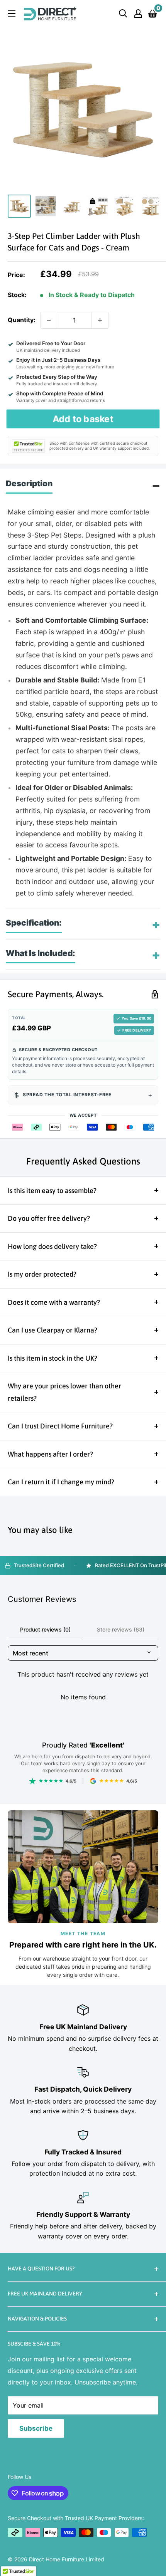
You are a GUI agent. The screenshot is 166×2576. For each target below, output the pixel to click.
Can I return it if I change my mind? (61, 1482)
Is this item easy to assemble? (52, 1191)
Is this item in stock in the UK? (53, 1358)
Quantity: (22, 320)
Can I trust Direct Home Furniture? (60, 1426)
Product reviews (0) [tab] (45, 1629)
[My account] (138, 13)
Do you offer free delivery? (49, 1218)
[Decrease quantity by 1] (49, 320)
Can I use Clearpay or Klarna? (53, 1330)
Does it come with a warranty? (54, 1302)
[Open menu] (12, 13)
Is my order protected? (42, 1274)
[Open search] (123, 13)
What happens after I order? (50, 1454)
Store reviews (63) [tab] (121, 1629)
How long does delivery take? (52, 1246)
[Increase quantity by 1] (100, 320)
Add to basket (83, 418)
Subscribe (36, 2428)
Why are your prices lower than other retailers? (64, 1392)
